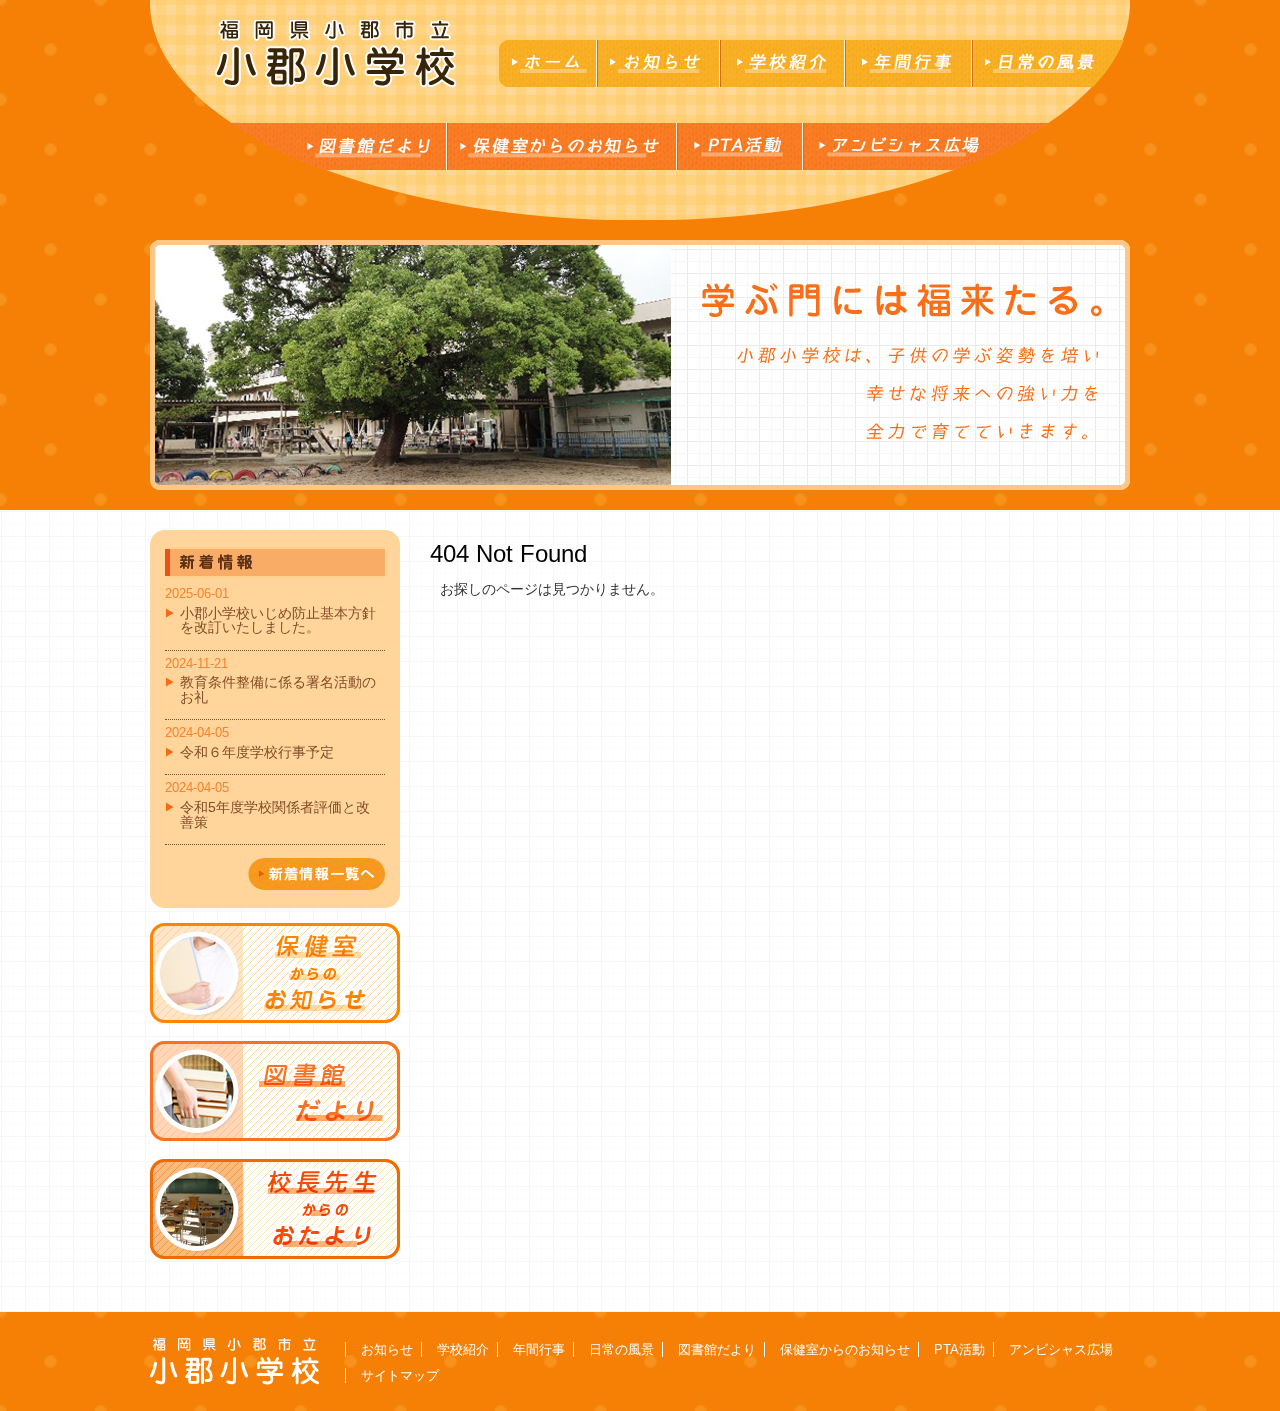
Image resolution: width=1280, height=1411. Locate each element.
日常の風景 (621, 1349)
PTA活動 (959, 1349)
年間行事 (539, 1349)
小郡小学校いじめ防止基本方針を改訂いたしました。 (278, 620)
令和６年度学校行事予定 (257, 752)
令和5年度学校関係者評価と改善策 (275, 814)
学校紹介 (463, 1349)
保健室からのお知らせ (845, 1349)
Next (166, 365)
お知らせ (387, 1349)
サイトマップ (400, 1375)
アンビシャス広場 (1061, 1349)
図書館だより (717, 1349)
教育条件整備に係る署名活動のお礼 (278, 689)
